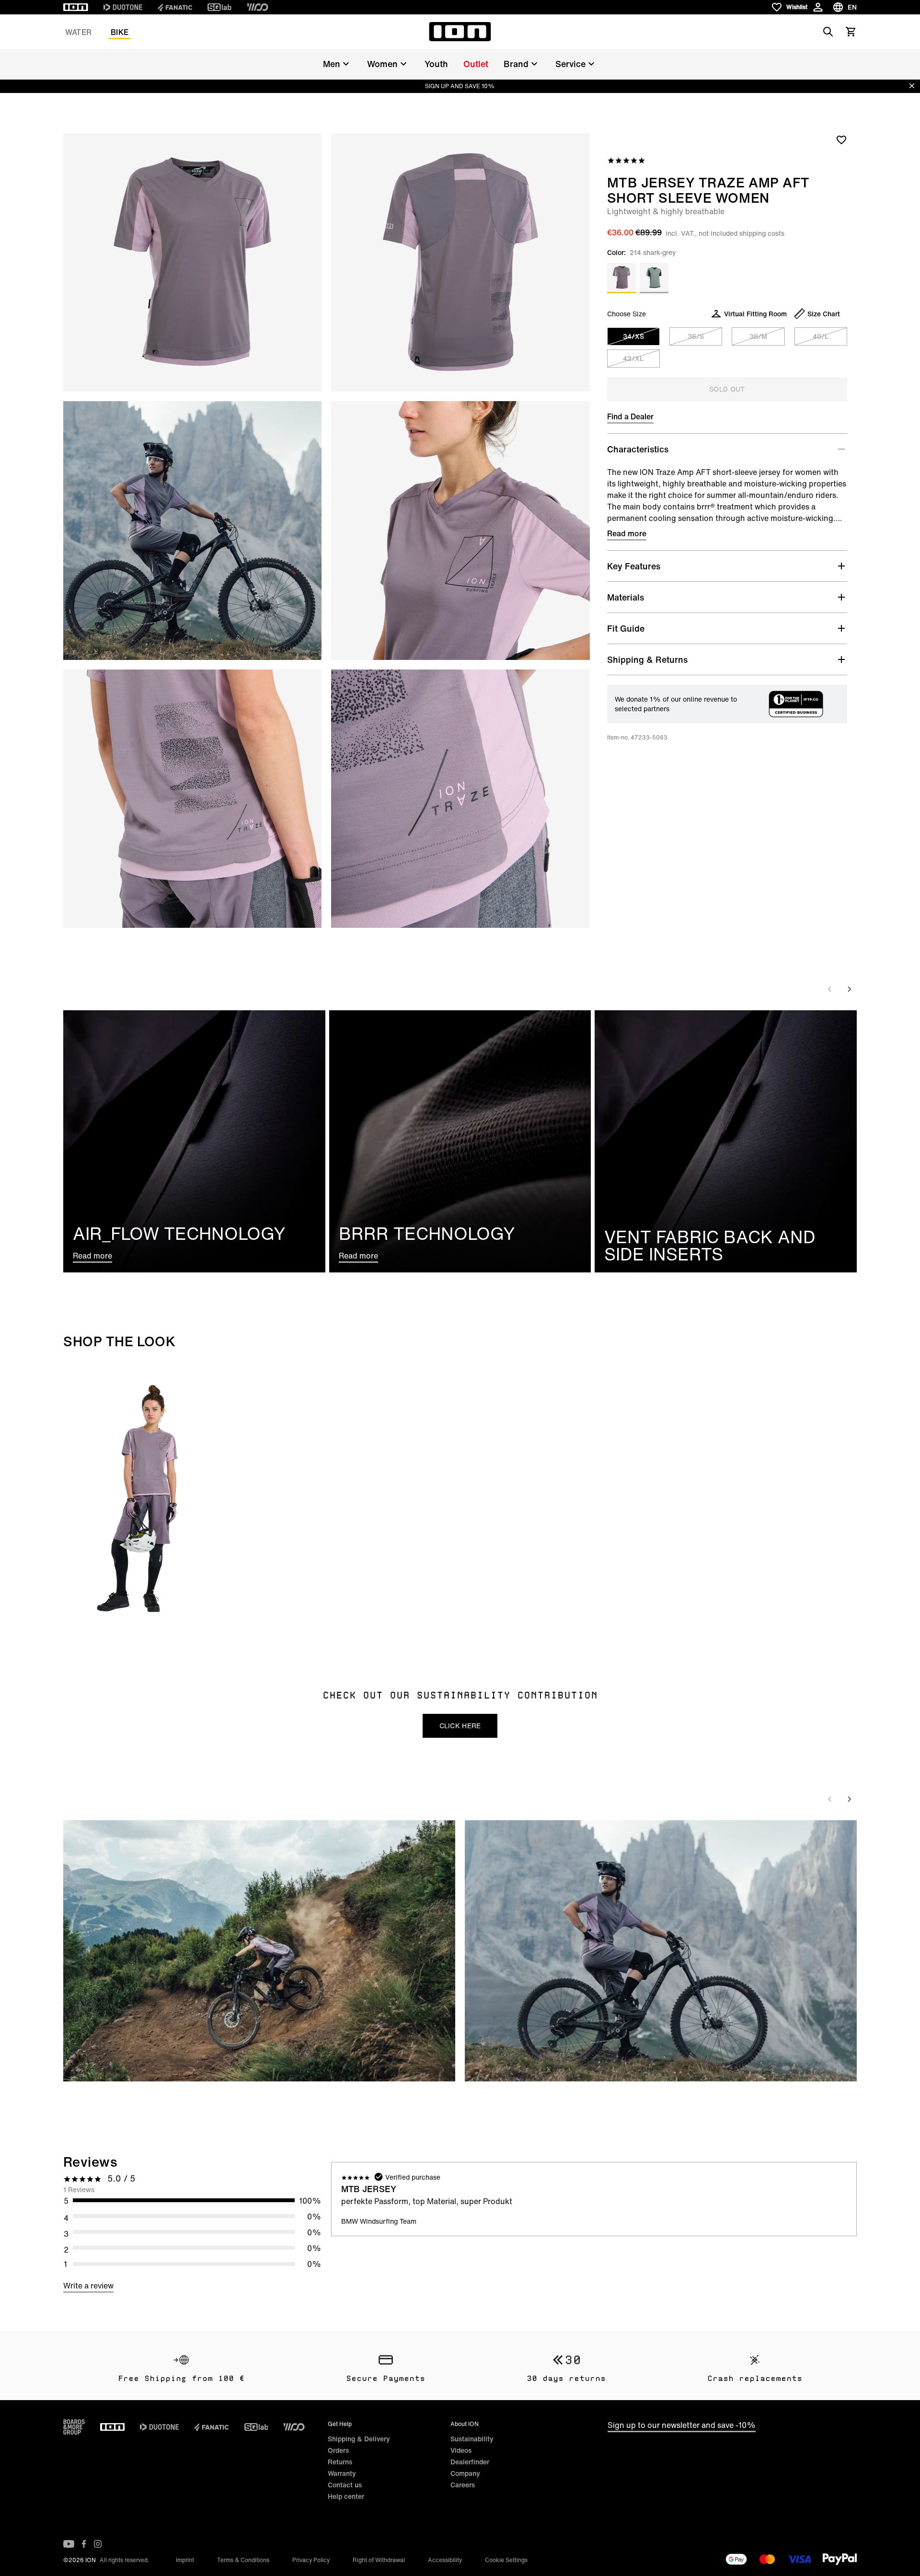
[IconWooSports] (258, 7)
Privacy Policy (311, 2560)
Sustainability (472, 2439)
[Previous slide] (830, 989)
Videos (461, 2450)
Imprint (185, 2560)
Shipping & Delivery (359, 2439)
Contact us (345, 2485)
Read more (627, 533)
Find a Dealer (630, 416)
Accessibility (445, 2560)
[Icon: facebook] (84, 2544)
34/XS (633, 336)
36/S (696, 336)
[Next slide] (849, 989)
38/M (758, 336)
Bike (120, 32)
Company (465, 2473)
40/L (821, 336)
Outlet (476, 64)
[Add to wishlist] (841, 139)
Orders (338, 2450)
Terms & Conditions (243, 2560)
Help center (346, 2496)
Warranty (342, 2473)
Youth (436, 64)
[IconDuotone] (123, 7)
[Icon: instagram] (98, 2544)
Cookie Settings (506, 2560)
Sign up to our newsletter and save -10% (682, 2425)
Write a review (88, 2286)
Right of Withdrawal (379, 2560)
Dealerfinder (470, 2462)
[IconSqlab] (219, 7)
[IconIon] (76, 7)
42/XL (633, 358)
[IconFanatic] (175, 7)
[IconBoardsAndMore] (74, 2427)
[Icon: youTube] (69, 2544)
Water (78, 32)
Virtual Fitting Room (755, 314)
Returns (340, 2462)
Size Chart (824, 314)
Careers (463, 2485)
